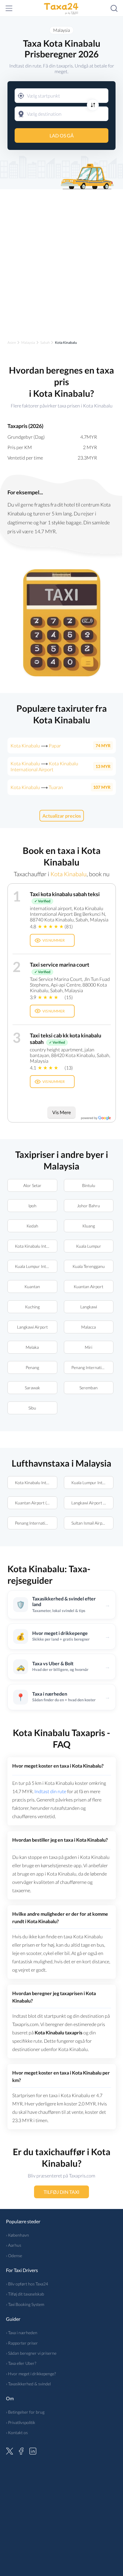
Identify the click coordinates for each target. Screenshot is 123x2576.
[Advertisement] (61, 259)
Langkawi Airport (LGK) (92, 1503)
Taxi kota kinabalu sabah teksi (65, 894)
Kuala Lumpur (89, 1246)
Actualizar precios (62, 816)
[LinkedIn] (33, 2450)
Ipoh (32, 1206)
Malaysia (61, 30)
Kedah (32, 1226)
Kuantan (32, 1287)
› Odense (14, 2256)
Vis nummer (54, 940)
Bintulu (89, 1185)
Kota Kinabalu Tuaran (37, 787)
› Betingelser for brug (25, 2412)
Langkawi (89, 1307)
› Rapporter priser (22, 2343)
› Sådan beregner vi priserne (31, 2353)
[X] (10, 2450)
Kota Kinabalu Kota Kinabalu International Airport (44, 766)
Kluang (89, 1226)
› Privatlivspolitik (21, 2422)
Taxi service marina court (60, 965)
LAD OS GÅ (62, 135)
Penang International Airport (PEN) (92, 1367)
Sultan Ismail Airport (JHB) (92, 1523)
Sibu (32, 1408)
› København (17, 2235)
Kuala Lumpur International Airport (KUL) (36, 1266)
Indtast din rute (50, 1791)
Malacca (89, 1327)
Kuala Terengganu (89, 1266)
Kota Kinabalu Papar (36, 745)
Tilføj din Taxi (61, 2192)
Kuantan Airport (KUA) (36, 1503)
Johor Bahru (89, 1206)
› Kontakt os (17, 2432)
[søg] (114, 8)
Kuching (32, 1307)
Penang (32, 1367)
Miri (89, 1347)
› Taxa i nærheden (22, 2333)
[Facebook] (21, 2450)
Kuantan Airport (89, 1287)
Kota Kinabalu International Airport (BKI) (36, 1246)
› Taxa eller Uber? (21, 2363)
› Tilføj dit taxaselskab (25, 2294)
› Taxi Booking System (25, 2304)
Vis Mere (61, 1112)
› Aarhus (14, 2245)
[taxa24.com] (61, 8)
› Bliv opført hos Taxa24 (27, 2284)
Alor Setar (32, 1185)
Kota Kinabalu (69, 874)
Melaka (32, 1347)
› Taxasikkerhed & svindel (28, 2384)
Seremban (89, 1388)
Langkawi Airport (32, 1327)
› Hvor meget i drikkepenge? (31, 2374)
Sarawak (32, 1388)
